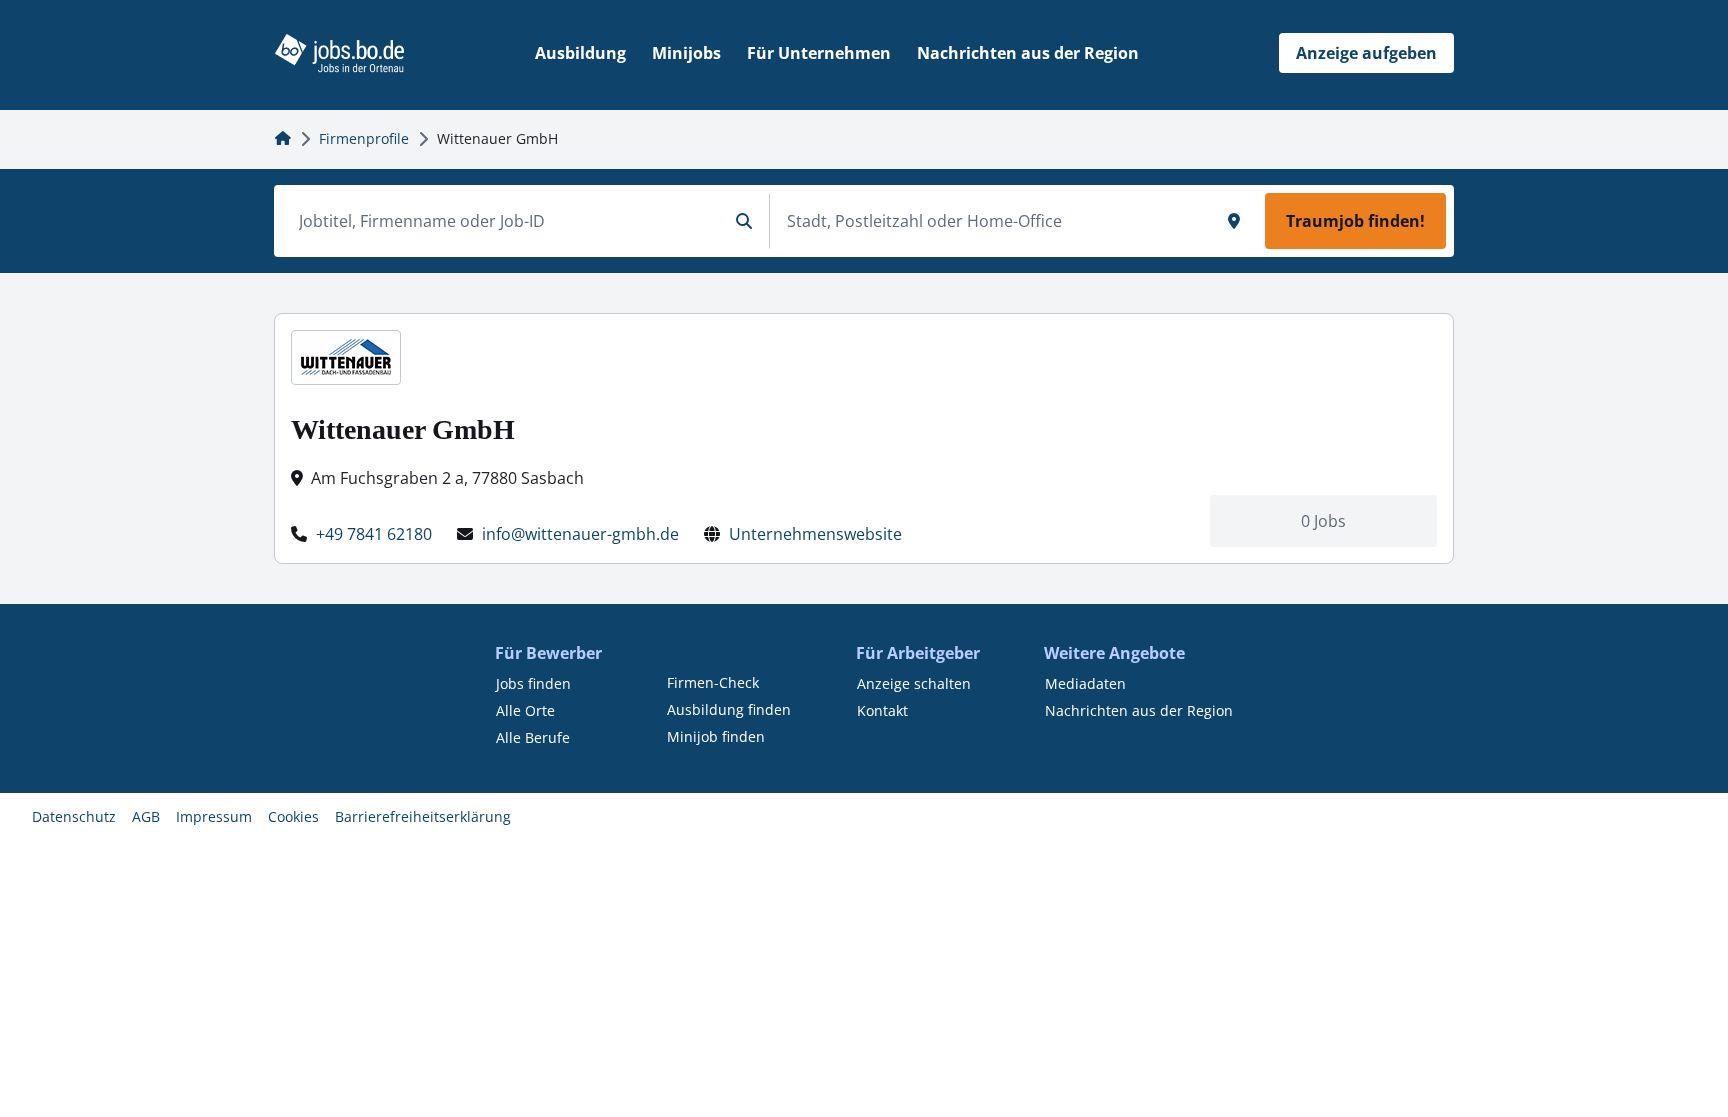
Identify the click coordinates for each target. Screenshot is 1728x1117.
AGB (146, 816)
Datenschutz (74, 816)
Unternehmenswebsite (815, 534)
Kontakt (882, 710)
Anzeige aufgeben (1366, 53)
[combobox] (505, 221)
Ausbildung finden (729, 709)
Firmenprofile (364, 138)
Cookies (293, 816)
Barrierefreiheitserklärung (423, 816)
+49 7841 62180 (374, 534)
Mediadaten (1085, 683)
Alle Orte (525, 710)
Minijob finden (716, 736)
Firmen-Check (713, 682)
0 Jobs (1323, 521)
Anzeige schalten (914, 683)
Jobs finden (533, 683)
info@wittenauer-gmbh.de (580, 534)
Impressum (214, 816)
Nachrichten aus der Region (1139, 710)
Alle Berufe (533, 737)
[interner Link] (339, 53)
